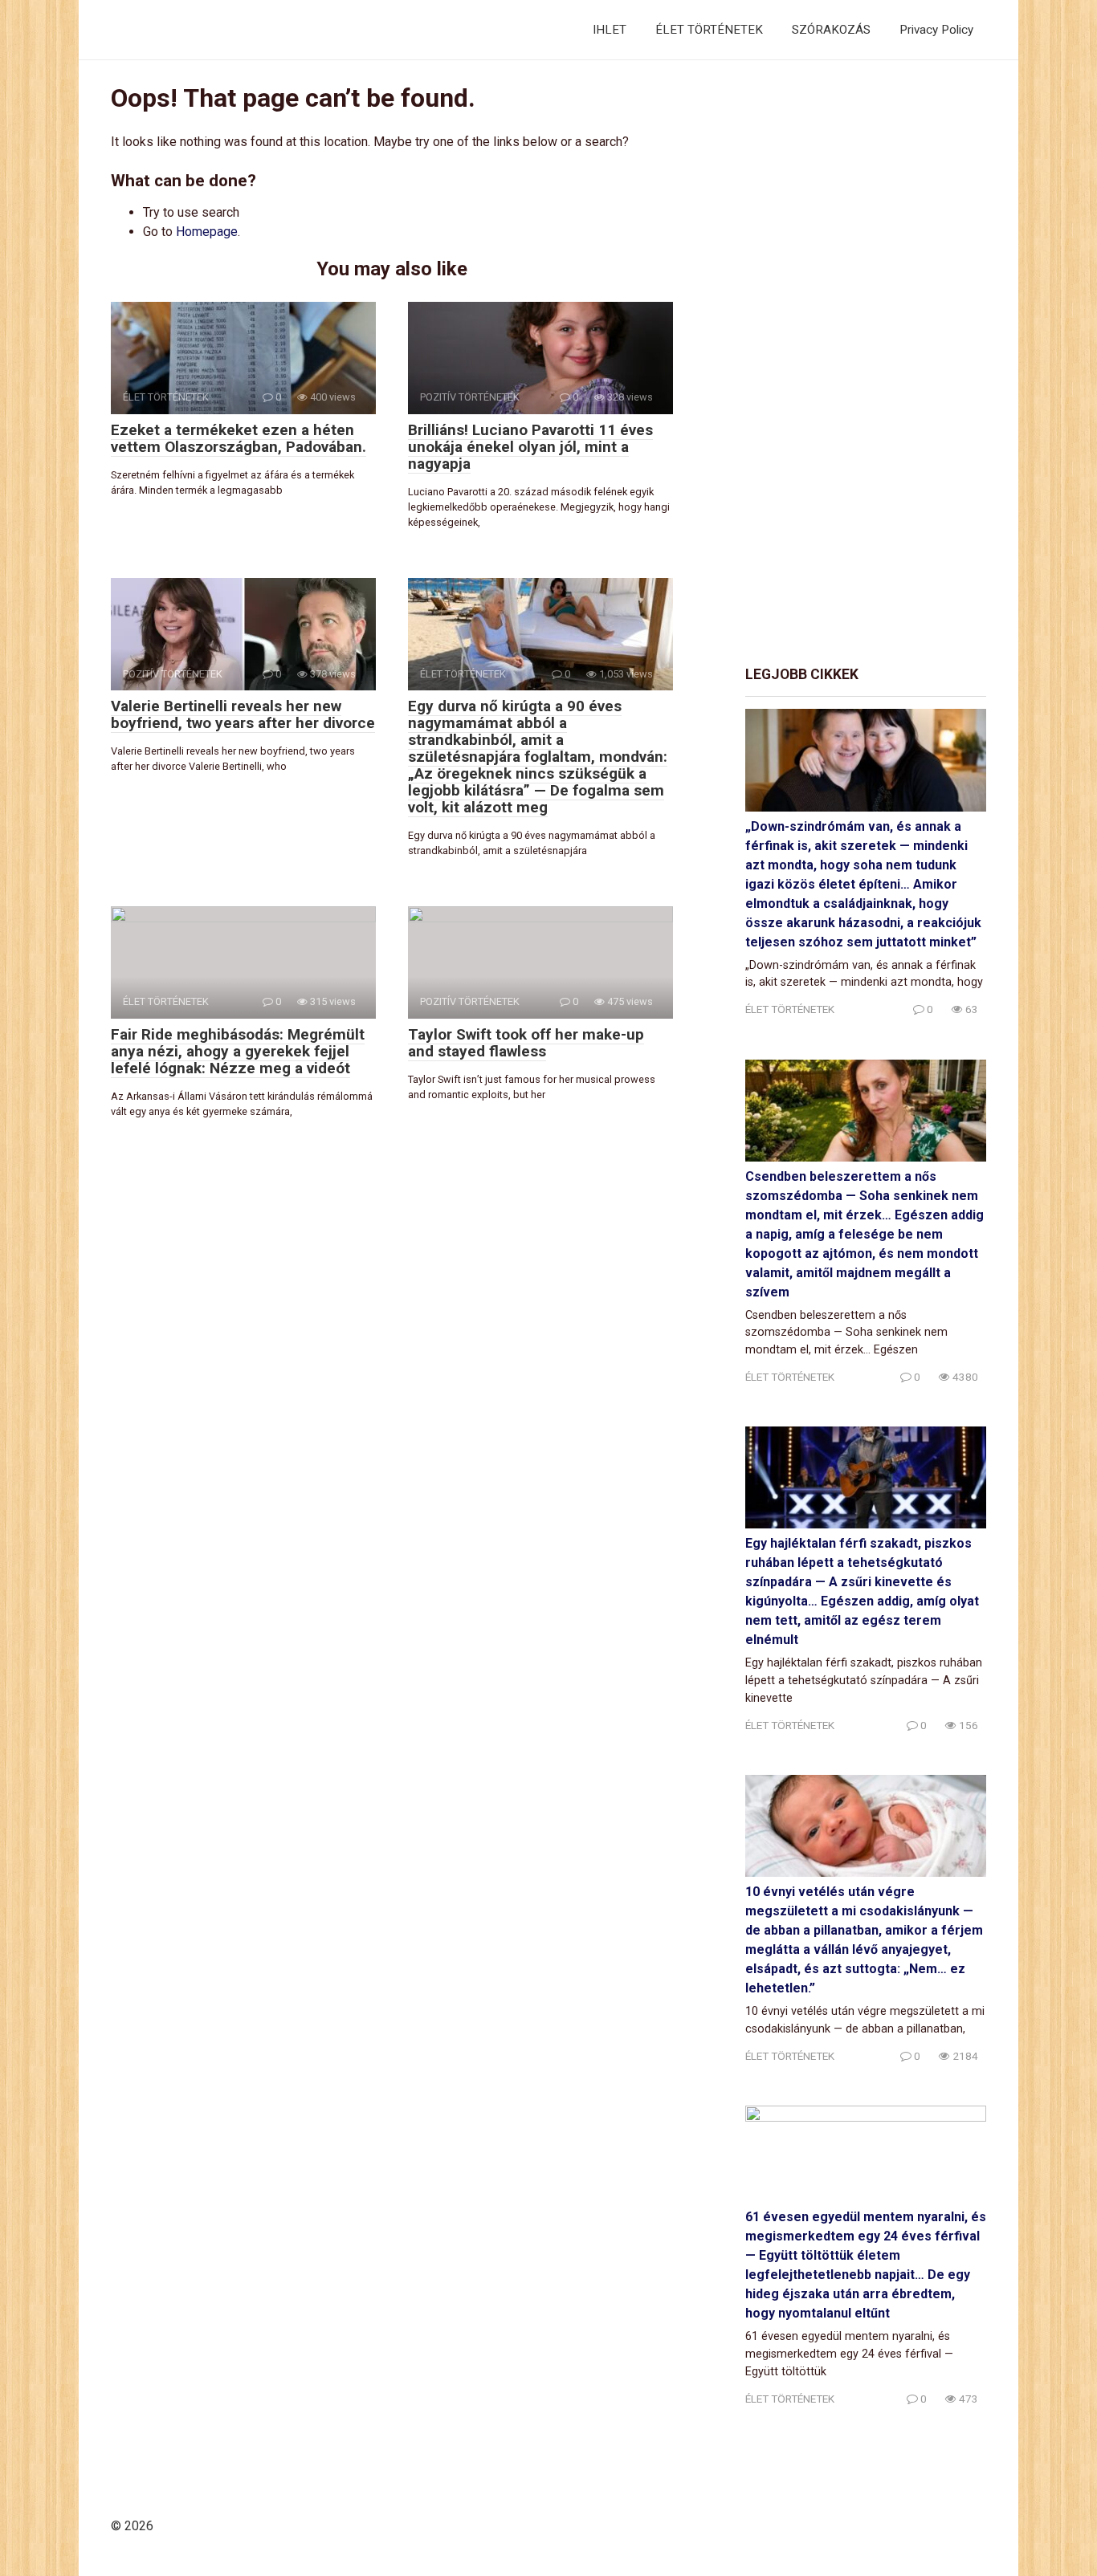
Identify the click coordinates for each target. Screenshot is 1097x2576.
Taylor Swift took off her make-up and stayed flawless (526, 1043)
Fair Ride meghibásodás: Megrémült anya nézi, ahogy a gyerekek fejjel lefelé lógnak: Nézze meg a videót (238, 1051)
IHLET (610, 30)
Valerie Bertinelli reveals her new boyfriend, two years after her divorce (243, 714)
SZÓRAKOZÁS (831, 30)
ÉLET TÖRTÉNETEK (709, 30)
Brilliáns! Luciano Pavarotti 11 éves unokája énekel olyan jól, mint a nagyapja (530, 447)
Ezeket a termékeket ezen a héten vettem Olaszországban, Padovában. (239, 438)
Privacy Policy (936, 30)
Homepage (207, 232)
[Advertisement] (866, 364)
